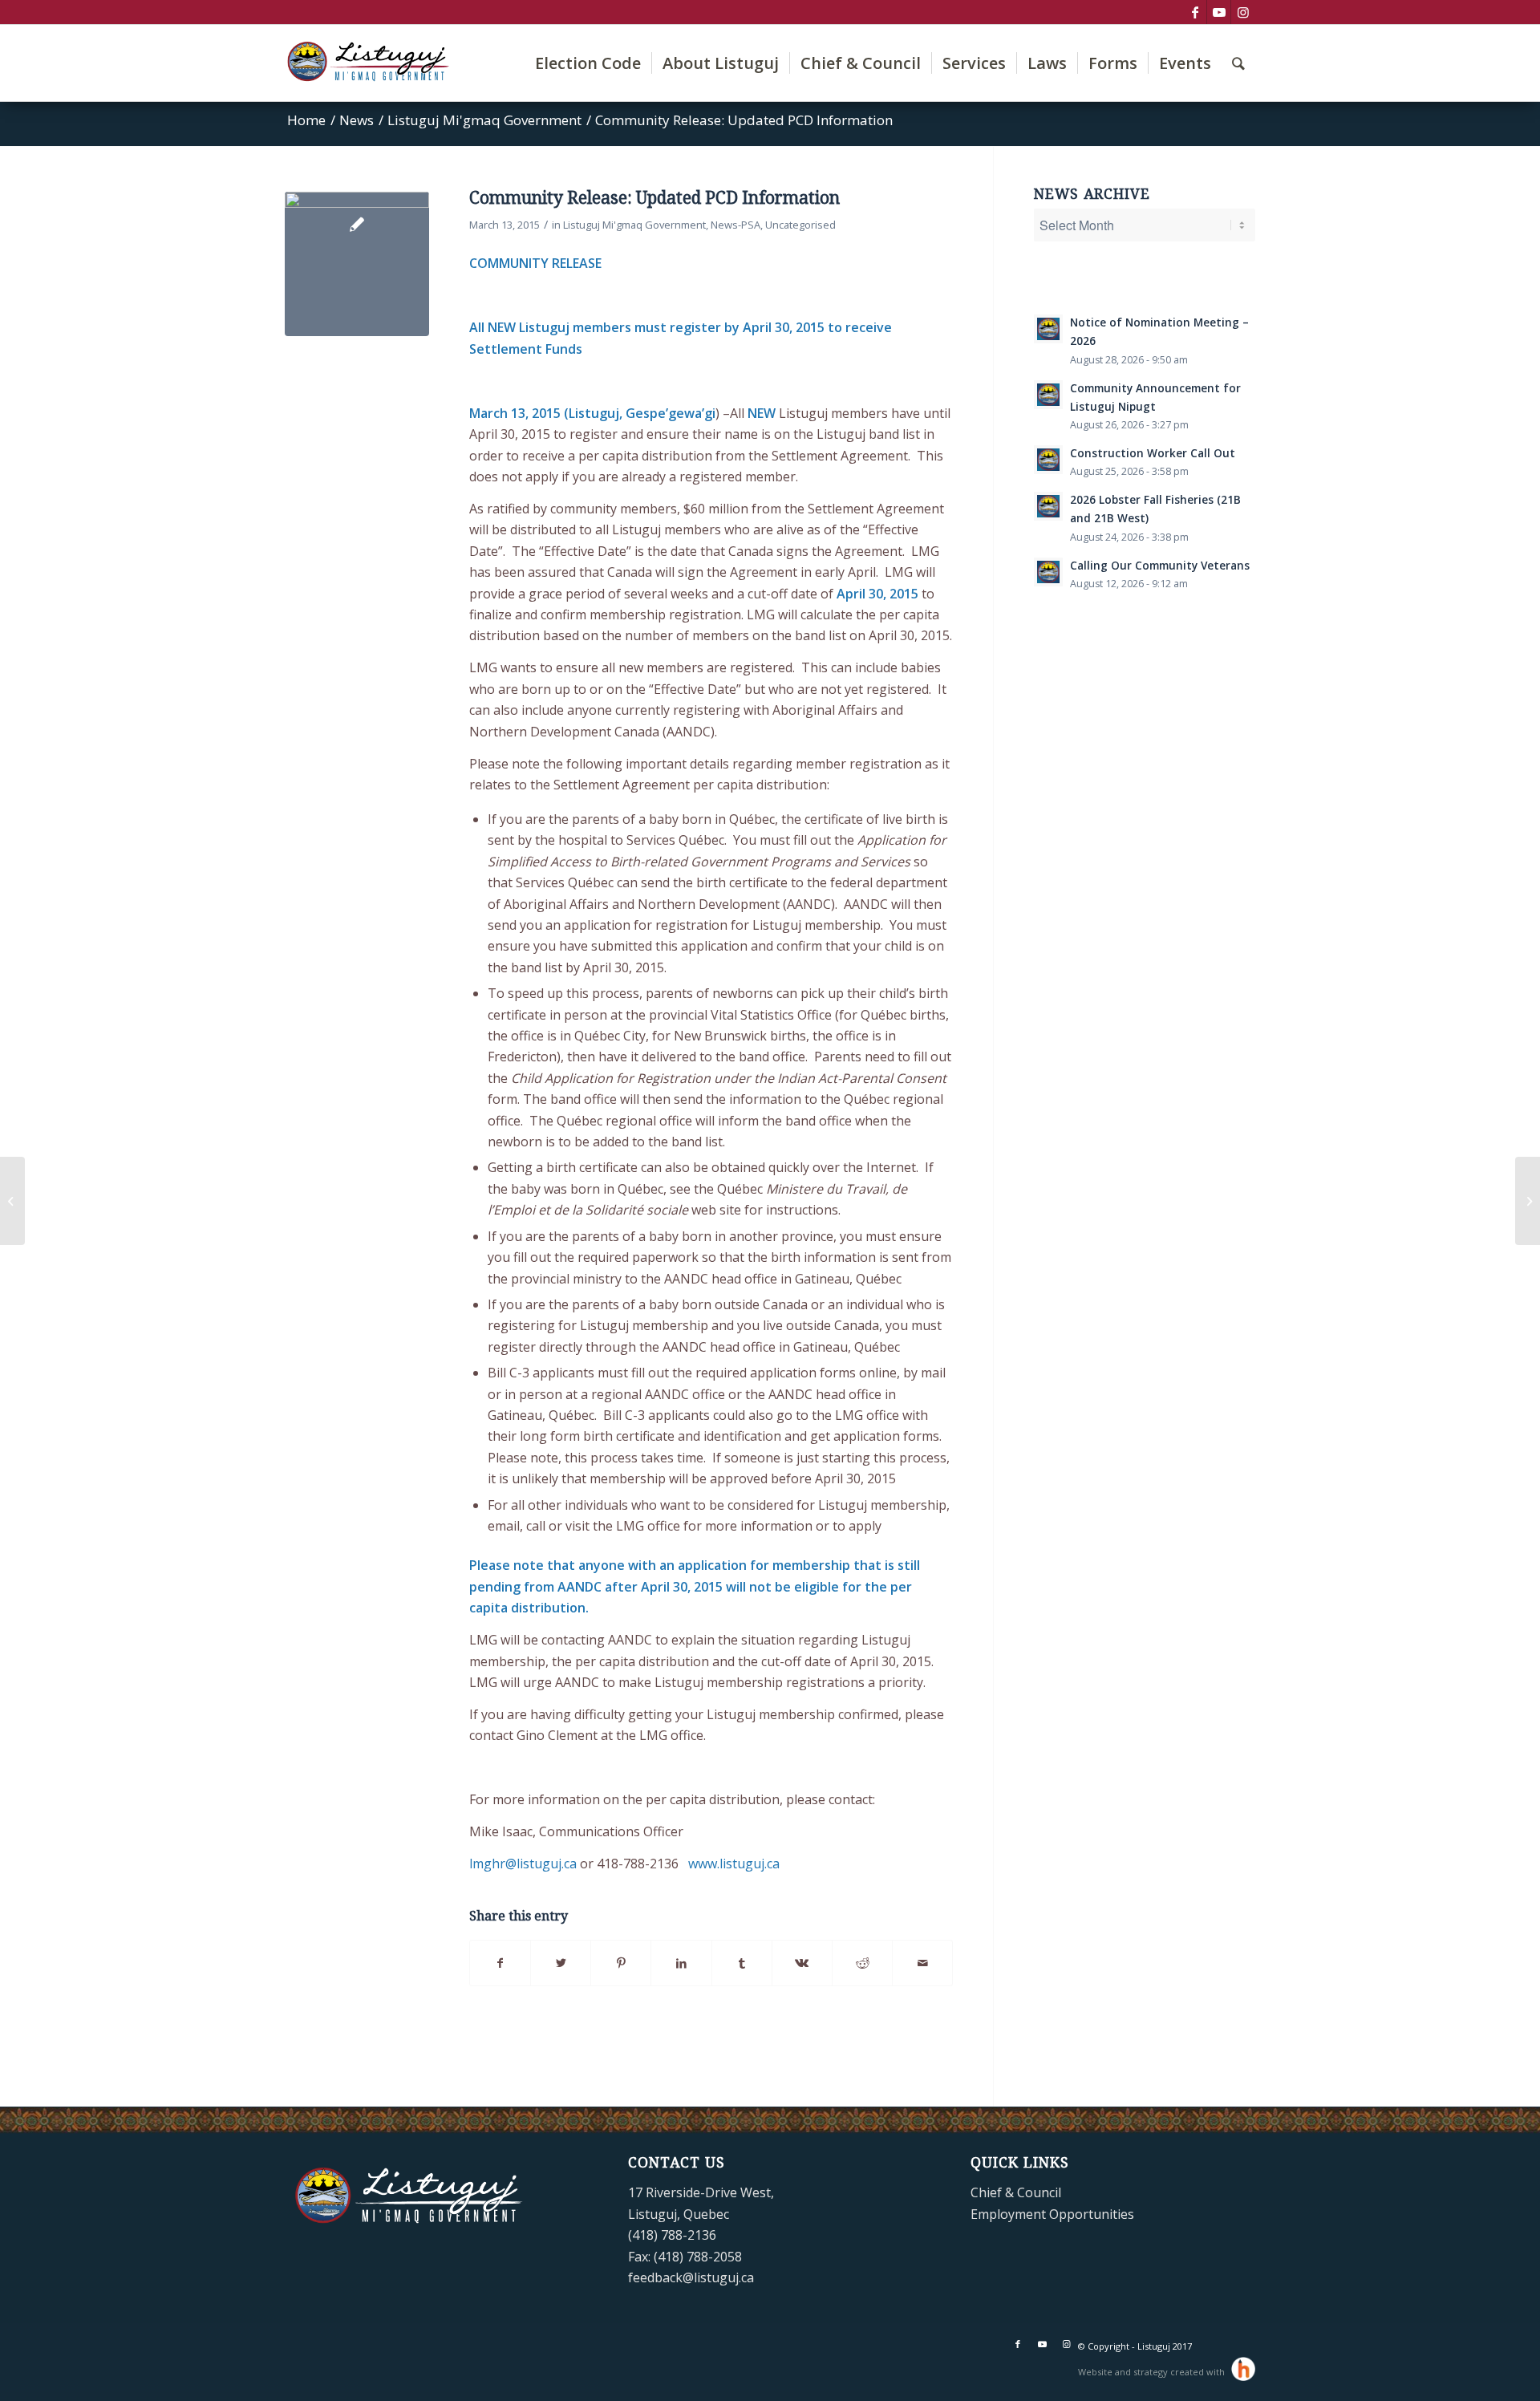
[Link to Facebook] (1195, 12)
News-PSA (736, 225)
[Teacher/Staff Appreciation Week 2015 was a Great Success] (12, 1201)
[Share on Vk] (802, 1963)
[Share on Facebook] (500, 1963)
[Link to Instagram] (1243, 12)
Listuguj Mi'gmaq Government (634, 225)
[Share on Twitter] (561, 1963)
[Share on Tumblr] (742, 1963)
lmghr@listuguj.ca (523, 1864)
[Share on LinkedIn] (681, 1963)
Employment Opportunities (1052, 2214)
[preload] (357, 264)
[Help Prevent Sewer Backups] (1528, 1201)
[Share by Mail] (922, 1963)
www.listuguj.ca (734, 1864)
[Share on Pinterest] (621, 1963)
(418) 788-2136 (672, 2235)
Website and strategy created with (1153, 2372)
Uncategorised (800, 225)
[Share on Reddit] (862, 1963)
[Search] (1238, 63)
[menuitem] (588, 63)
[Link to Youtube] (1219, 12)
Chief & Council (1016, 2192)
